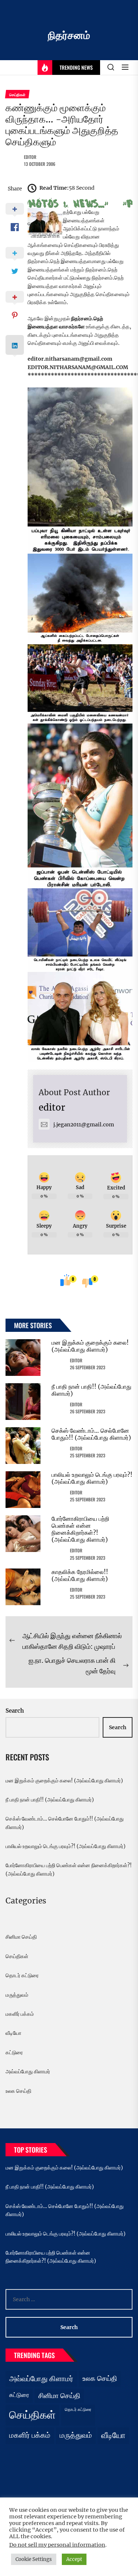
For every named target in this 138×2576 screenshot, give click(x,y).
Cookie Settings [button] (34, 2559)
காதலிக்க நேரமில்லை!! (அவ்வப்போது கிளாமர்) (80, 1575)
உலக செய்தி (18, 2091)
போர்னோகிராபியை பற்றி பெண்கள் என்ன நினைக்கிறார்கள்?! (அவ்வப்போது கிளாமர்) (80, 1529)
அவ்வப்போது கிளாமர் (28, 2072)
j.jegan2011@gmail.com (84, 1125)
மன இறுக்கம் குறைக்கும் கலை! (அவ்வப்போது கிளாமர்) (90, 1346)
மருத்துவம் (17, 1995)
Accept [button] (74, 2559)
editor (30, 157)
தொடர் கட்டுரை (22, 1975)
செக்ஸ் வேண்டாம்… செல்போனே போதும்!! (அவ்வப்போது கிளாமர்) (91, 1434)
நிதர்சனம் (69, 35)
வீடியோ (13, 2033)
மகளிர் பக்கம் (20, 2014)
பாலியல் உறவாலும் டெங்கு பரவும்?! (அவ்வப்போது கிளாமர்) (92, 1478)
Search (15, 1711)
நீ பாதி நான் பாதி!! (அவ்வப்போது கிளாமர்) (91, 1390)
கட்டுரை (14, 2052)
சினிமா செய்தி (21, 1937)
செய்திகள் (17, 1956)
